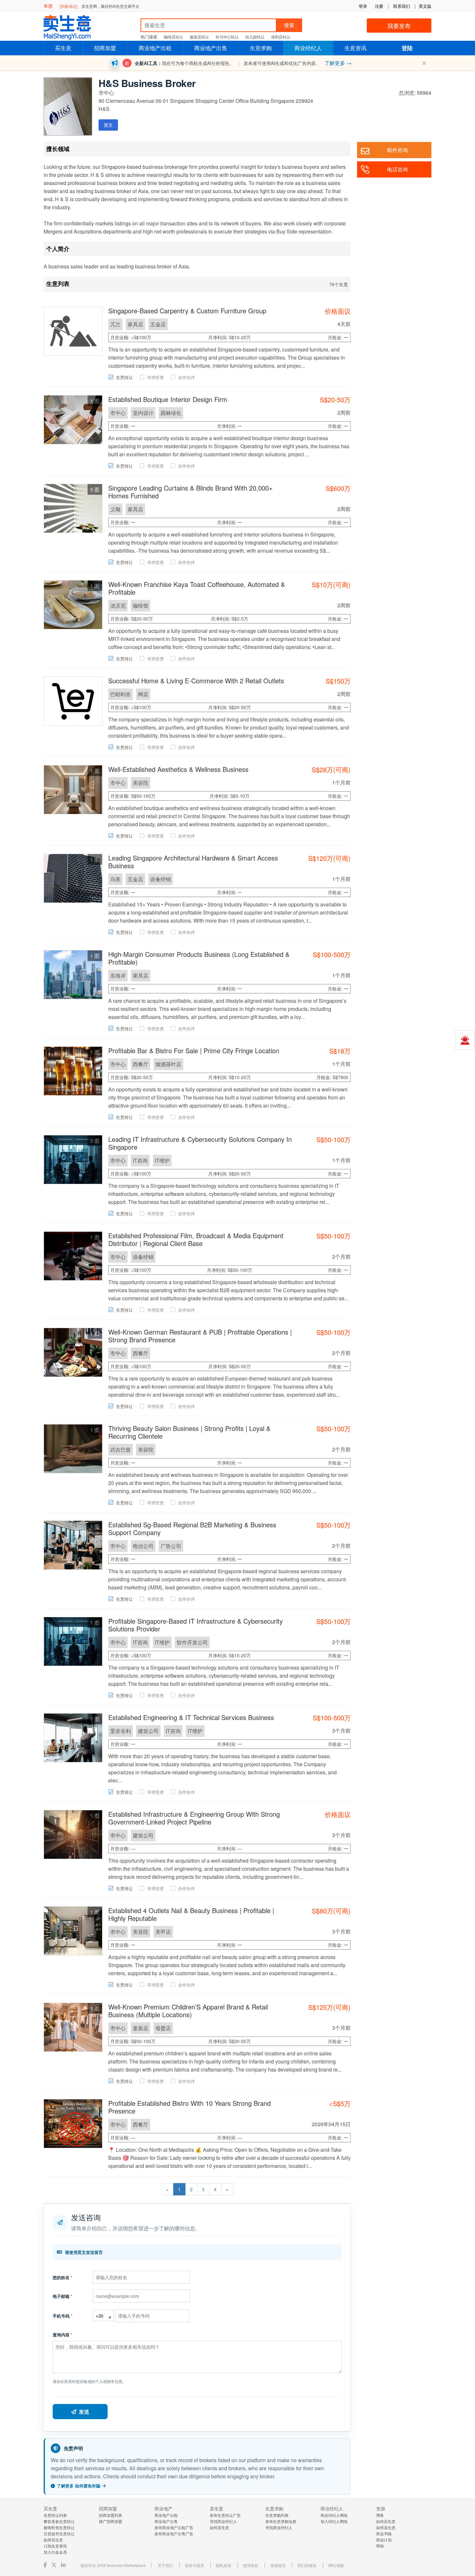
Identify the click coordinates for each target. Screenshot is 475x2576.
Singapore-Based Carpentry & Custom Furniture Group (187, 311)
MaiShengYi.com (73, 27)
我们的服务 (307, 2565)
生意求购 (261, 48)
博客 (380, 2515)
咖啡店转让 (174, 37)
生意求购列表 (277, 2515)
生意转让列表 (55, 2515)
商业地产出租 (155, 48)
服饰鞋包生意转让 (59, 2527)
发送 (84, 2412)
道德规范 (278, 2565)
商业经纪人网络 (334, 2515)
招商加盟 (105, 48)
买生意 (63, 48)
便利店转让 (281, 37)
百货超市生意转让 (59, 2533)
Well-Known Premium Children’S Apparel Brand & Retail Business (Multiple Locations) (188, 2011)
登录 (363, 6)
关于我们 (165, 2565)
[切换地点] (69, 6)
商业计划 (384, 2540)
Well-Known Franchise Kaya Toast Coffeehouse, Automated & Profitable (197, 588)
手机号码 (63, 2316)
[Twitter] (55, 2565)
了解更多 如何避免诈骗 (79, 2486)
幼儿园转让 (255, 37)
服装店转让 (199, 37)
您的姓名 (63, 2277)
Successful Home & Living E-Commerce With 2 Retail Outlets (196, 681)
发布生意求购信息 (281, 2521)
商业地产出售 (211, 48)
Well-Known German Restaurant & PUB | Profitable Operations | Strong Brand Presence (200, 1336)
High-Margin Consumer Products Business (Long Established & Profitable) (199, 958)
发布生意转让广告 (225, 2515)
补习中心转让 (227, 37)
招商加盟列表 (111, 2515)
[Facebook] (46, 2565)
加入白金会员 (55, 2552)
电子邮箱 (63, 2296)
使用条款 (251, 2565)
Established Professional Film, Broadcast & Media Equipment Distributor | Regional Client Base (196, 1239)
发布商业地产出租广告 (174, 2527)
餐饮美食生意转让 (59, 2521)
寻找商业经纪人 (223, 2521)
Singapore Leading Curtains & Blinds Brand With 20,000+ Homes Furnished (190, 492)
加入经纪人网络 (334, 2521)
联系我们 (402, 6)
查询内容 (63, 2335)
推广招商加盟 (111, 2521)
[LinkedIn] (64, 2565)
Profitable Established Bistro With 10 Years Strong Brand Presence (190, 2107)
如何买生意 (53, 2540)
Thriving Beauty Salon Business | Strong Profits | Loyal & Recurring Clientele (189, 1432)
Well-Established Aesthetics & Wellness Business (178, 769)
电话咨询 (397, 169)
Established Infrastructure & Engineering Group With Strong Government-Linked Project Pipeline (194, 1818)
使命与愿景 (195, 2565)
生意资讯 (355, 48)
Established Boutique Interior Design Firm (168, 399)
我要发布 (399, 26)
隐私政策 (224, 2565)
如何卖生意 (219, 2527)
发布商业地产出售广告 (174, 2533)
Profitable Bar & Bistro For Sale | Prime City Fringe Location (194, 1050)
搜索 (289, 25)
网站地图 (336, 2565)
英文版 (425, 6)
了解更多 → (338, 63)
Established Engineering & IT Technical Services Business (191, 1717)
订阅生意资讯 (55, 2546)
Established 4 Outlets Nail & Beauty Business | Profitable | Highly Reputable (191, 1914)
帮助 (380, 2546)
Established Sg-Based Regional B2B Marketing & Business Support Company (192, 1528)
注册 (379, 6)
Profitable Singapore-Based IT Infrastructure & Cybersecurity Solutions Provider (195, 1625)
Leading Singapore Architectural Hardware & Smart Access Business (193, 862)
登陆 (407, 48)
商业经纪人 (308, 48)
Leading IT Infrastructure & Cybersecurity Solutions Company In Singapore (200, 1143)
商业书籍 (384, 2533)
